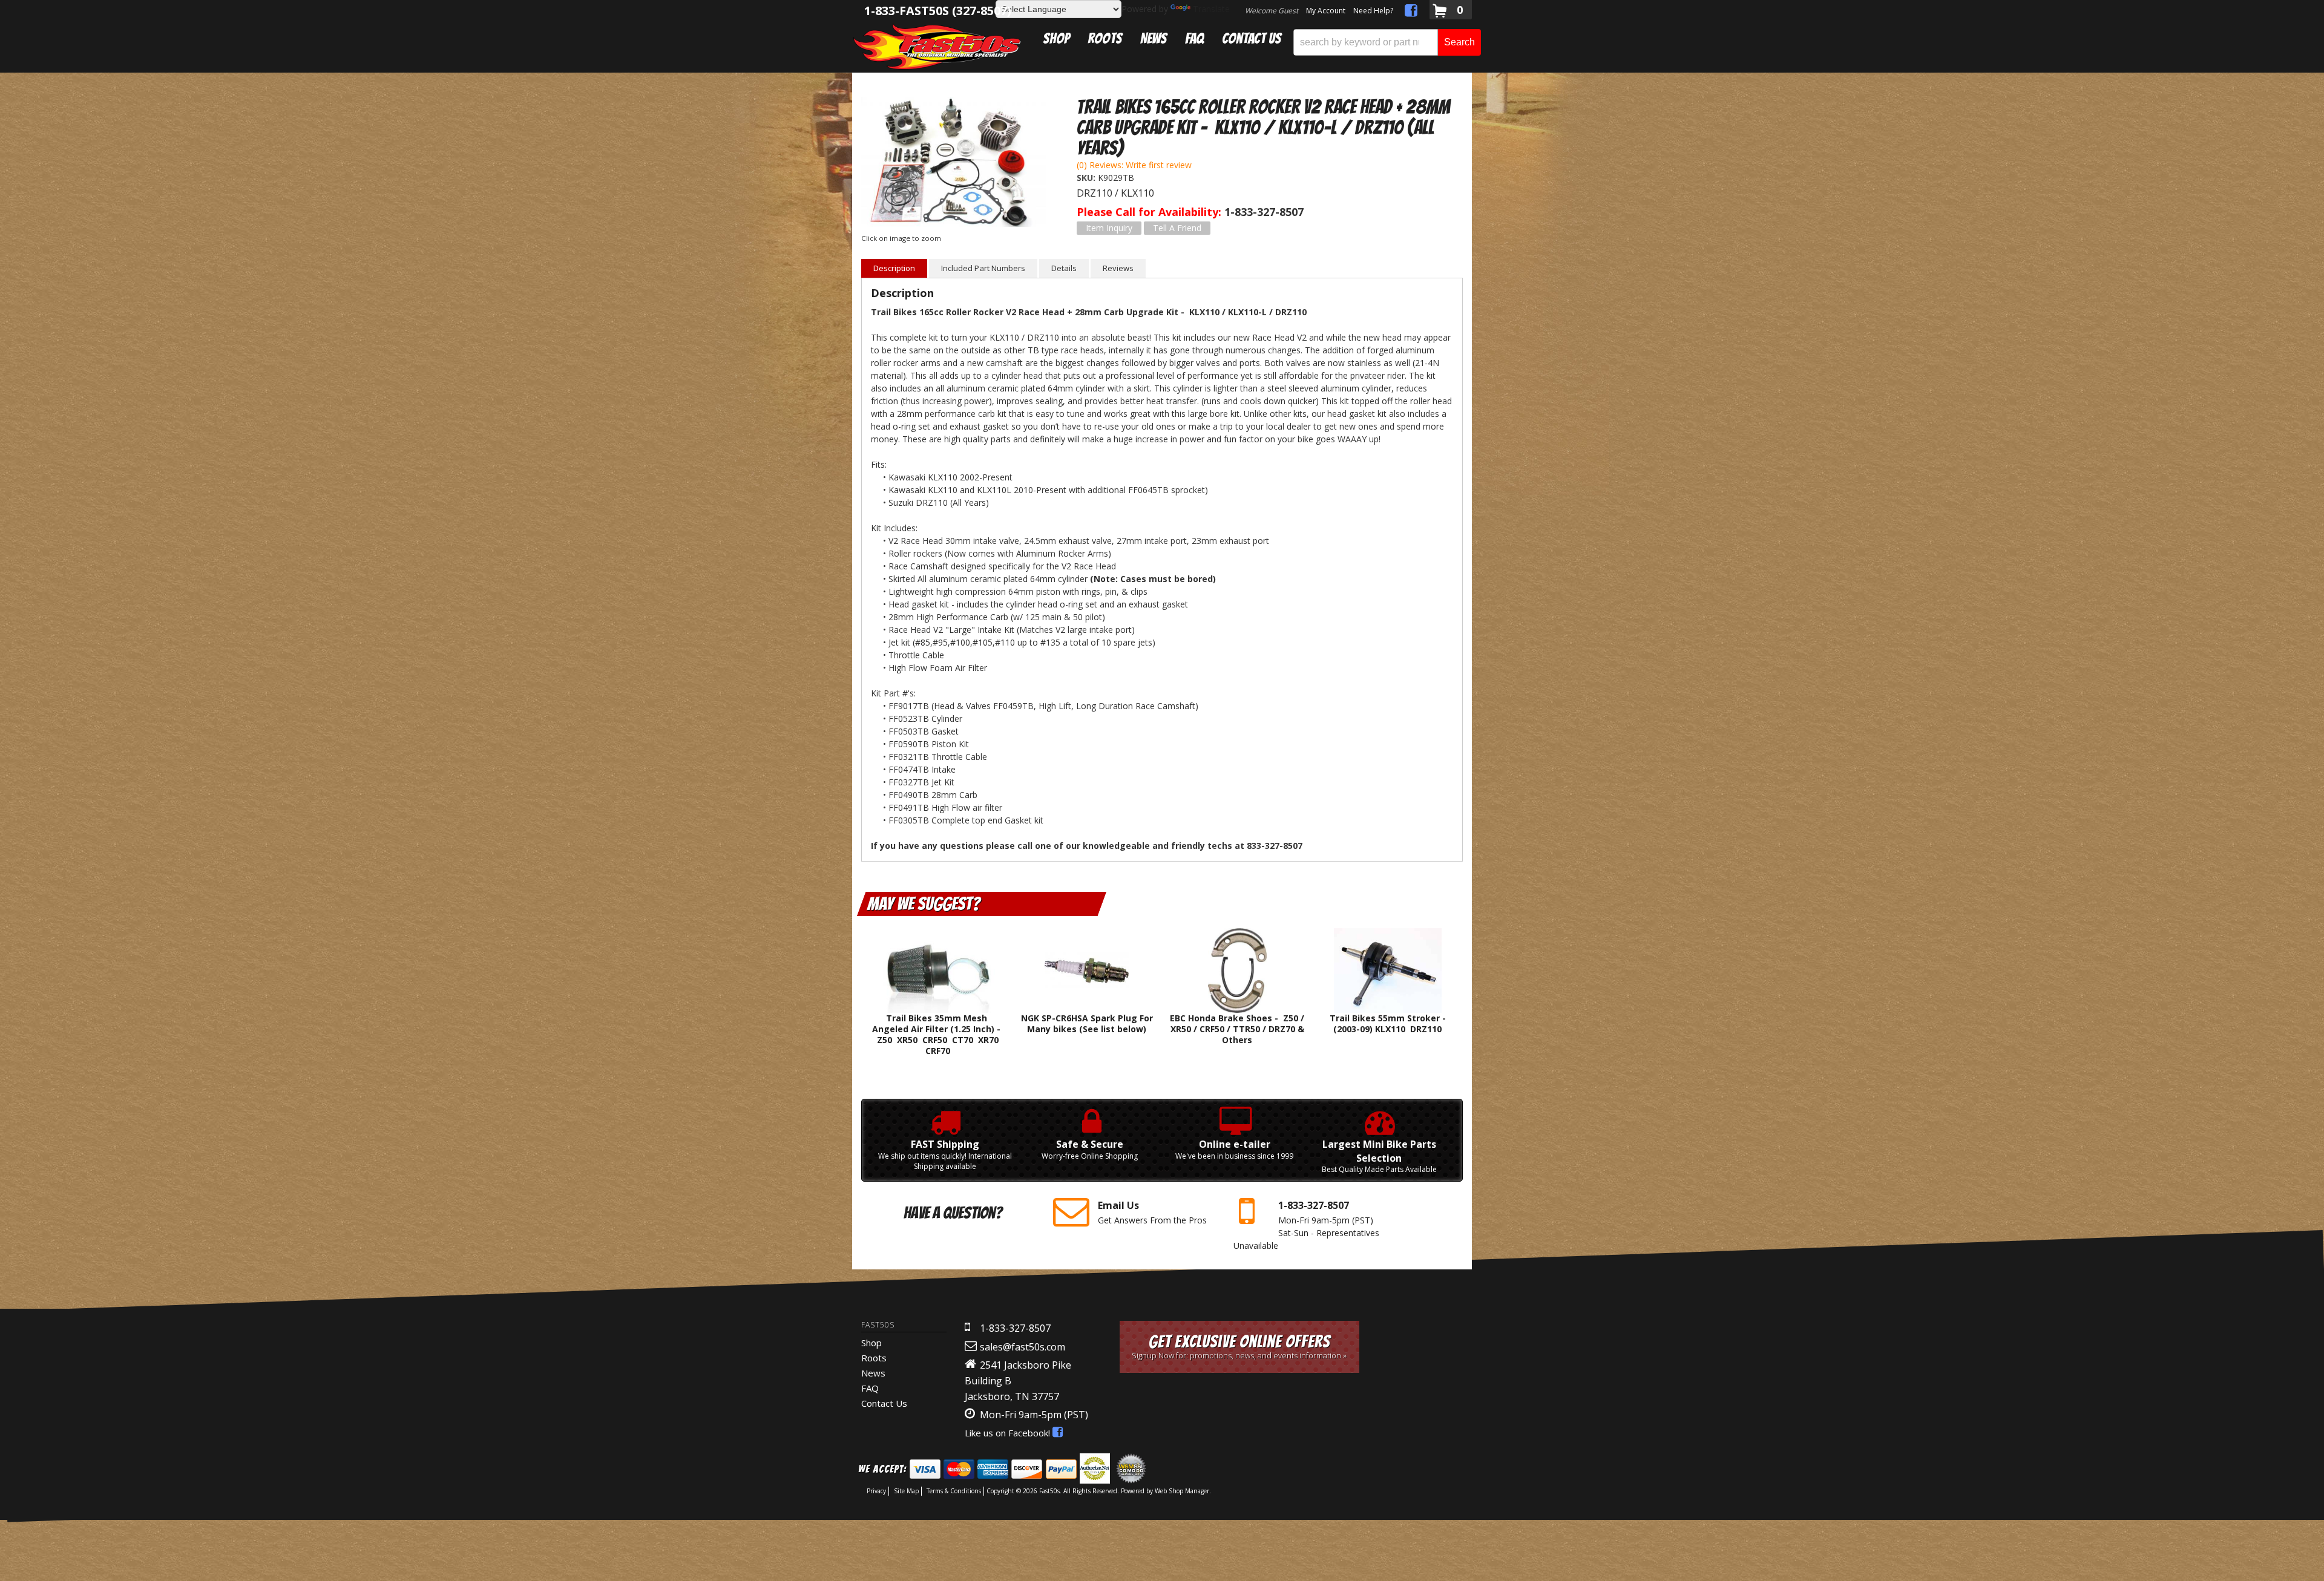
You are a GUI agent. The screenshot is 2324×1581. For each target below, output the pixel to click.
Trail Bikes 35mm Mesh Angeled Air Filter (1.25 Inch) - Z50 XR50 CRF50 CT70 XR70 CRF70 (936, 1035)
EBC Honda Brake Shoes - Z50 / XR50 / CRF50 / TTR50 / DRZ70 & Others (1237, 1029)
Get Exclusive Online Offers (1239, 1347)
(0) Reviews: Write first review (1134, 165)
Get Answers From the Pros (1152, 1212)
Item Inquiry (1109, 228)
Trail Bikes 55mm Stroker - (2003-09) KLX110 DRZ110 (1388, 1023)
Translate (1211, 9)
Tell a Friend (1177, 228)
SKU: (1087, 178)
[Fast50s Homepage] (937, 46)
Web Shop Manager (1182, 1491)
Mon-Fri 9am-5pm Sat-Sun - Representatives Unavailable (1306, 1225)
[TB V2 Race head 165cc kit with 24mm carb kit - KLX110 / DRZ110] (954, 163)
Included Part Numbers (983, 268)
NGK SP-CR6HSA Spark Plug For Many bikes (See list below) (1087, 1023)
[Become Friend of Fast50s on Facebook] (1411, 12)
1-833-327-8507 (1015, 1328)
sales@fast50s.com (1022, 1347)
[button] (1387, 42)
